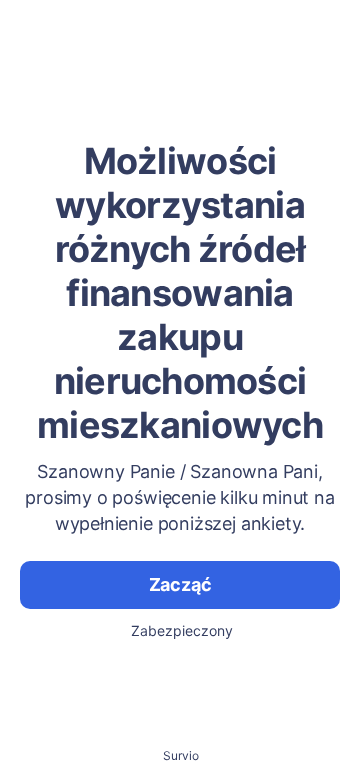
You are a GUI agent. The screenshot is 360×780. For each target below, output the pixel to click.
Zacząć (180, 584)
